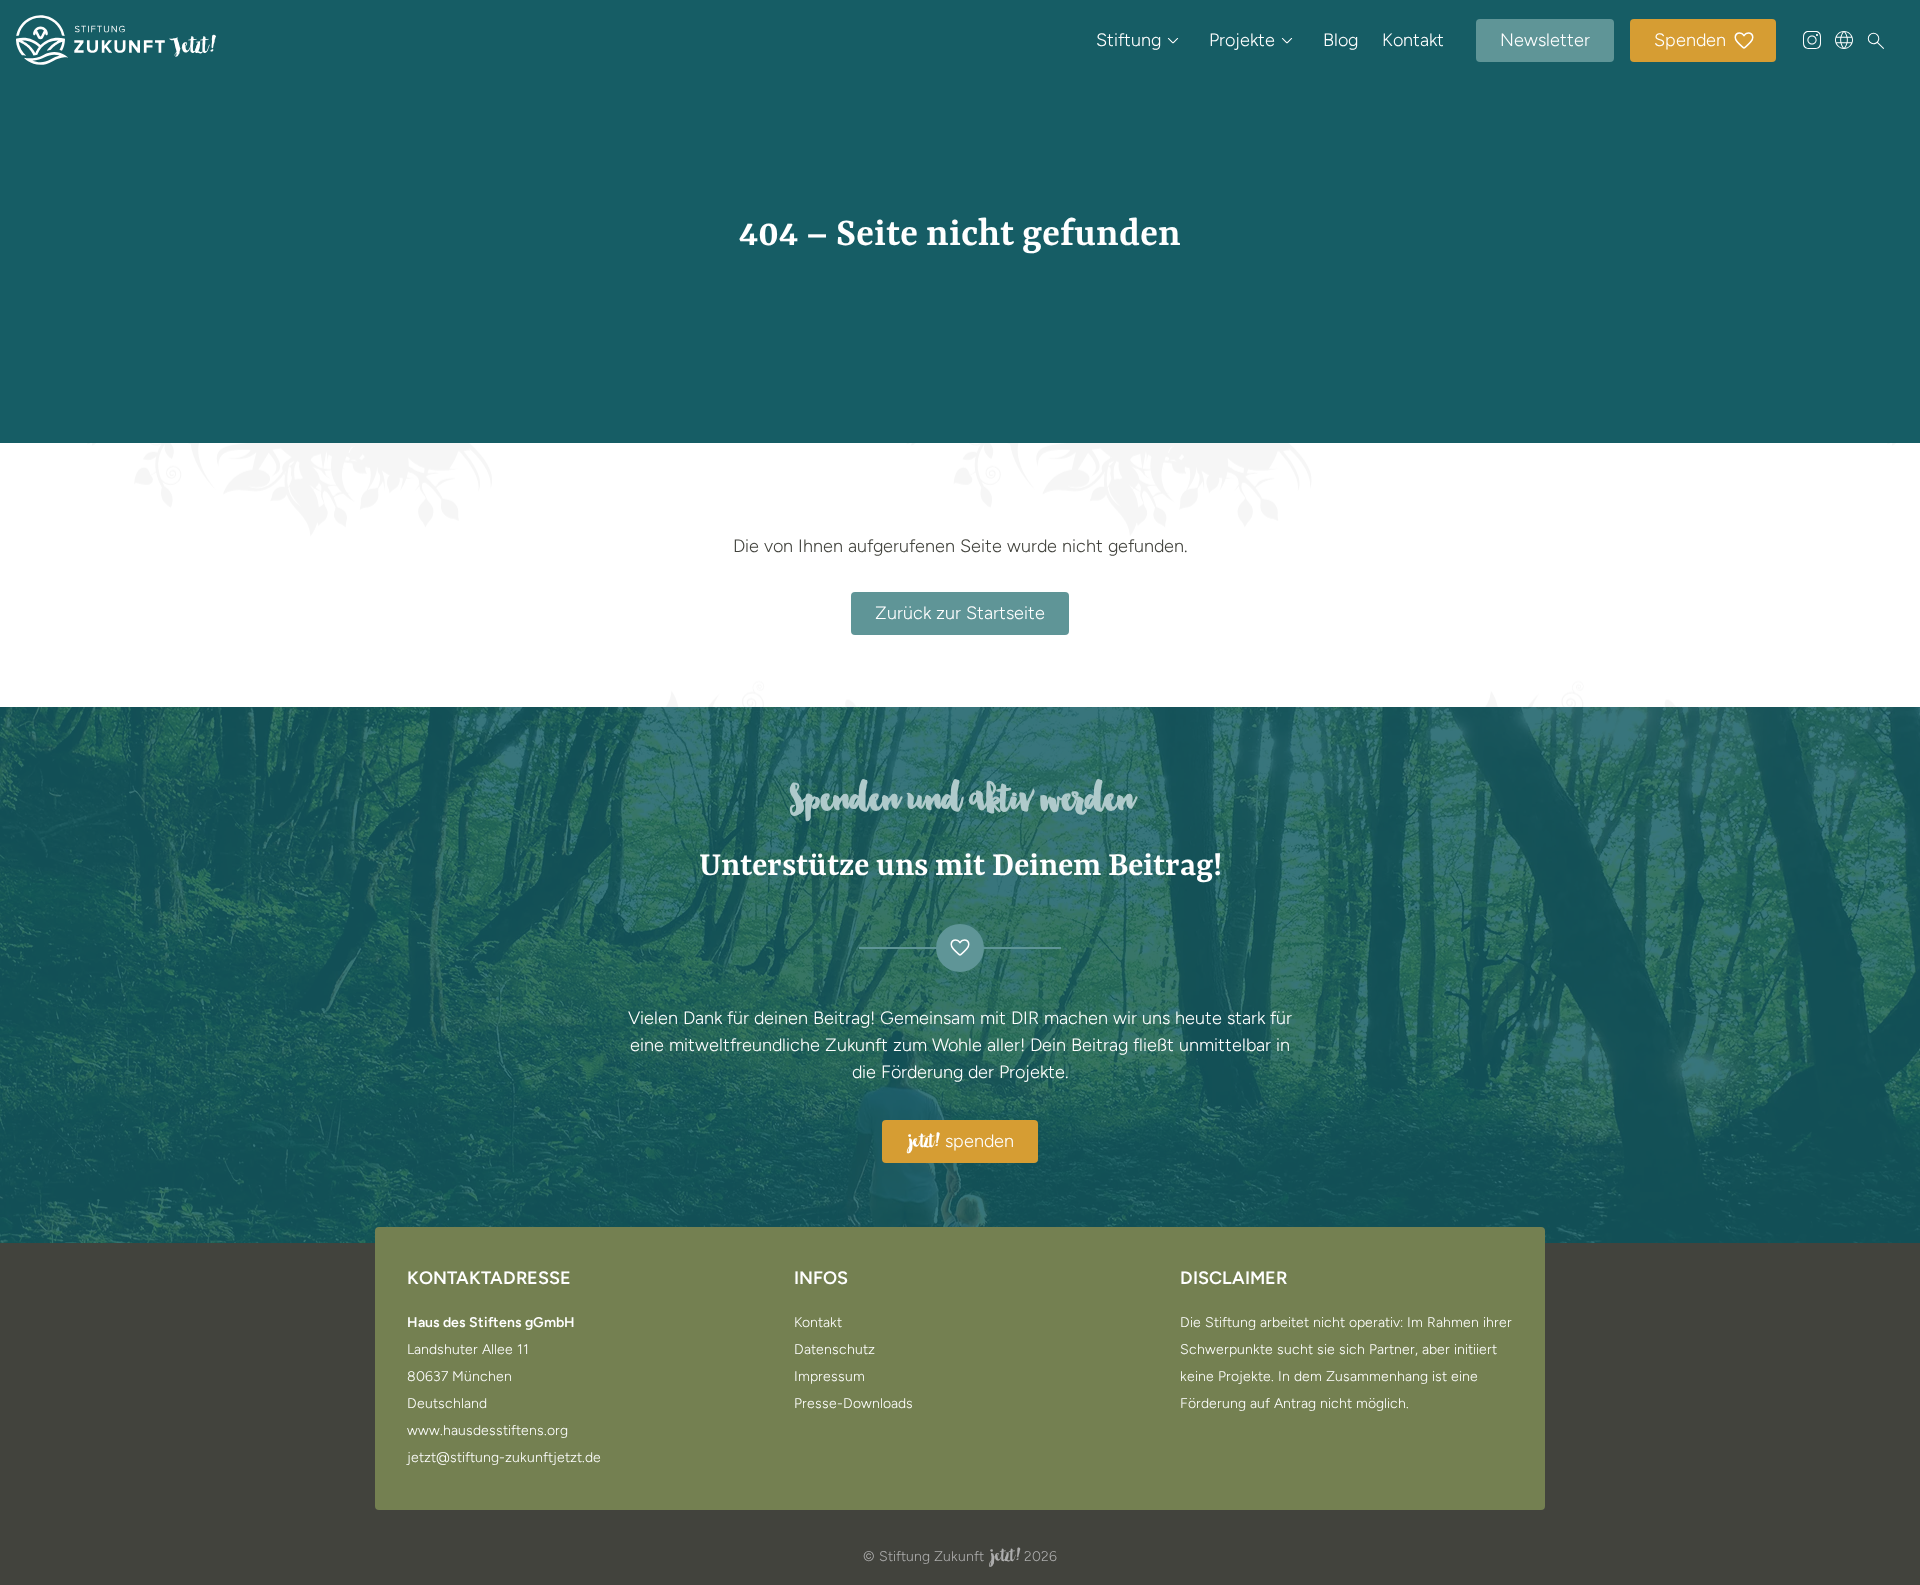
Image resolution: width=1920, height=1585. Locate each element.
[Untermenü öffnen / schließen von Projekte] (1287, 40)
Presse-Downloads (853, 1404)
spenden (961, 1142)
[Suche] (1876, 41)
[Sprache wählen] (1844, 40)
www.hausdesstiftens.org (487, 1431)
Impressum (829, 1377)
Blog (1340, 40)
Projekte (1242, 40)
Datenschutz (834, 1350)
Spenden (1690, 40)
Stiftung (1128, 40)
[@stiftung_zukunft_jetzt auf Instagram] (1812, 40)
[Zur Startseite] (116, 40)
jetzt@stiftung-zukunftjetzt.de (504, 1458)
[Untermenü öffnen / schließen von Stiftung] (1173, 40)
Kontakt (1413, 40)
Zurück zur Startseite (960, 613)
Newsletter (1545, 40)
